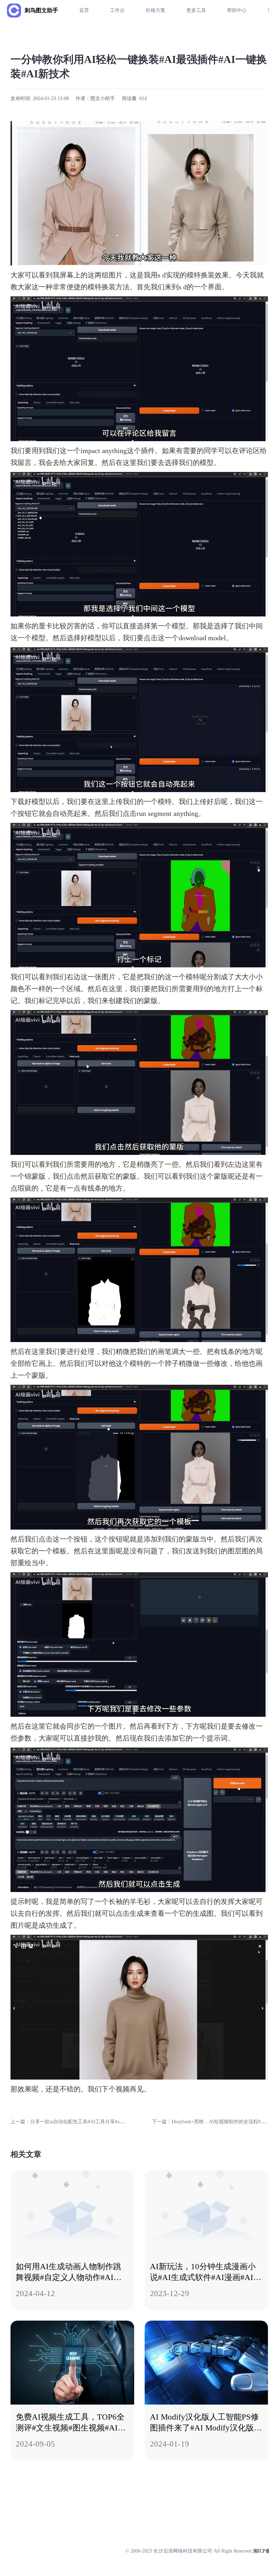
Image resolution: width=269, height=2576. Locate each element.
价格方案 (156, 10)
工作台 (117, 10)
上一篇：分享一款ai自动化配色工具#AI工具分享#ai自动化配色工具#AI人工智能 (96, 2122)
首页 (84, 10)
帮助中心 (237, 10)
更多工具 (196, 10)
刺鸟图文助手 (41, 10)
